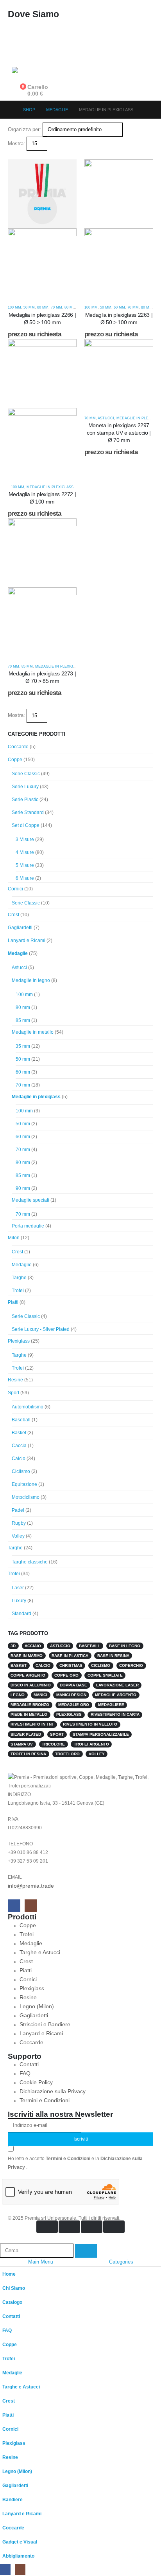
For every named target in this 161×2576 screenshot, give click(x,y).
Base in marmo (27, 1656)
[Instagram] (31, 1906)
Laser (18, 1588)
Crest (13, 915)
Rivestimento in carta (115, 1714)
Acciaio (33, 1646)
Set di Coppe (26, 825)
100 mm (14, 307)
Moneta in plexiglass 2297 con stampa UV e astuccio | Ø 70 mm (119, 433)
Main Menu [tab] (41, 2262)
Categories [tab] (121, 2262)
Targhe (19, 1278)
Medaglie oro (74, 1705)
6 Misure (25, 878)
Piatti (13, 1302)
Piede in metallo (29, 1714)
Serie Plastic (25, 800)
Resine (15, 1380)
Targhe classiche (30, 1562)
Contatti (11, 2316)
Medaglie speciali (30, 1200)
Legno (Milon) (17, 2471)
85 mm (27, 666)
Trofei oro (67, 1754)
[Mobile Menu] (19, 49)
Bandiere (13, 2499)
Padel (18, 1510)
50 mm (29, 307)
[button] (11, 155)
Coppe (15, 760)
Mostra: (16, 144)
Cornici (15, 889)
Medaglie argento (116, 1695)
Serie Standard (28, 812)
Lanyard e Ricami (27, 941)
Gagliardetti (20, 928)
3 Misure (25, 839)
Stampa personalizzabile (101, 1734)
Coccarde (18, 747)
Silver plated (26, 1734)
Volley (18, 1536)
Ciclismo (21, 1471)
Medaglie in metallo (33, 1032)
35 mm (23, 1046)
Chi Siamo (14, 2288)
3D (13, 1646)
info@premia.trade (31, 1886)
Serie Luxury (25, 787)
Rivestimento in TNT (32, 1724)
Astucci (106, 418)
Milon (14, 1238)
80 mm (70, 307)
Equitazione (24, 1484)
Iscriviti (81, 2139)
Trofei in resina (28, 1754)
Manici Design (71, 1695)
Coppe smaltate (105, 1675)
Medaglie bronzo (30, 1705)
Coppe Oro (66, 1675)
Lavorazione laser (117, 1685)
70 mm (56, 307)
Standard (21, 1614)
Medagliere (111, 1705)
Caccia (19, 1446)
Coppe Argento (28, 1675)
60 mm (43, 307)
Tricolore (53, 1744)
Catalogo (12, 2302)
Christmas (71, 1665)
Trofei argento (91, 1744)
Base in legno (125, 1646)
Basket (19, 1433)
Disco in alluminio (31, 1685)
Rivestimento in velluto (90, 1724)
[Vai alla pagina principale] (10, 110)
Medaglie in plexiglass (50, 487)
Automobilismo (28, 1407)
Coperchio (131, 1665)
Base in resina (113, 1656)
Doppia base (73, 1685)
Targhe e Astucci (21, 2387)
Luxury (19, 1601)
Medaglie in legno (31, 980)
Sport (13, 1393)
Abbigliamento (18, 2556)
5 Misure (25, 865)
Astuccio (60, 1646)
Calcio (19, 1459)
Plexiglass (19, 1341)
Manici (40, 1695)
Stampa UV (22, 1744)
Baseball (21, 1420)
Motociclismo (26, 1497)
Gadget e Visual (20, 2542)
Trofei (18, 1291)
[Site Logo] (31, 71)
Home (9, 2274)
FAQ (7, 2330)
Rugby (19, 1523)
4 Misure (25, 852)
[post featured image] (119, 373)
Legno (18, 1695)
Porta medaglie (28, 1226)
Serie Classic (26, 774)
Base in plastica (70, 1656)
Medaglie (18, 953)
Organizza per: (24, 129)
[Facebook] (14, 1906)
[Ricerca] (86, 2251)
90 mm (23, 1188)
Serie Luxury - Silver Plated (41, 1329)
